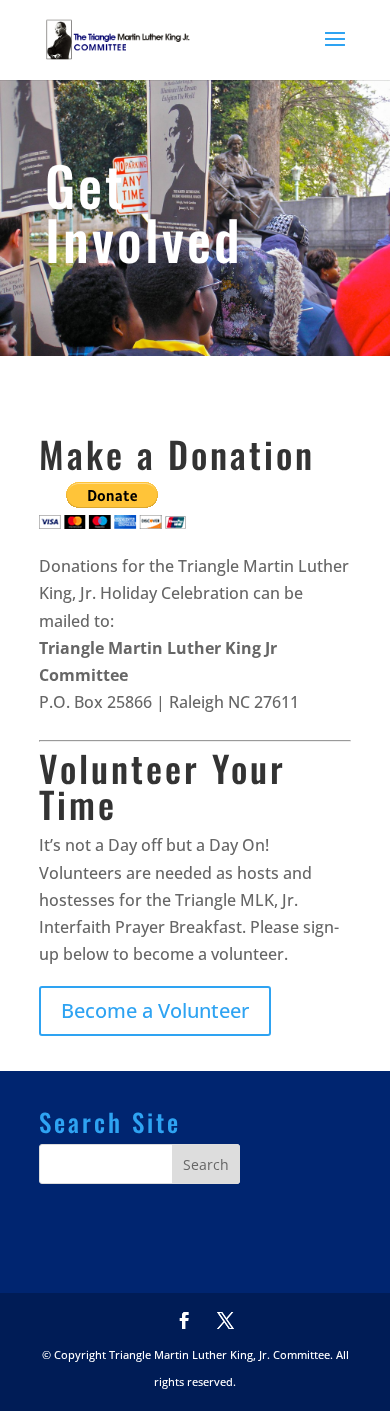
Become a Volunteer (155, 1010)
